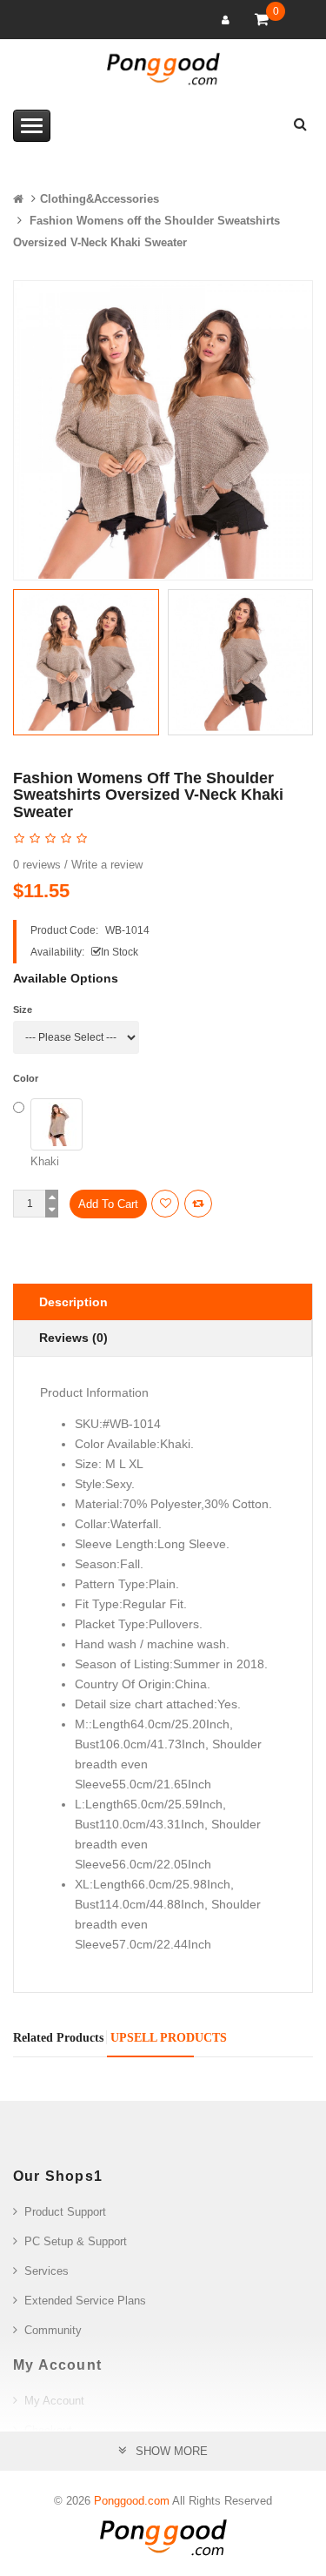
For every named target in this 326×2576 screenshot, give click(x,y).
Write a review (107, 865)
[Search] (300, 121)
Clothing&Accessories (100, 199)
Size (23, 1010)
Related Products (58, 2038)
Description (73, 1302)
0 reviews (37, 865)
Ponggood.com (132, 2501)
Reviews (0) (73, 1338)
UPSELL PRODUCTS (169, 2038)
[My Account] (228, 20)
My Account (54, 2401)
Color (26, 1078)
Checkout (48, 2430)
